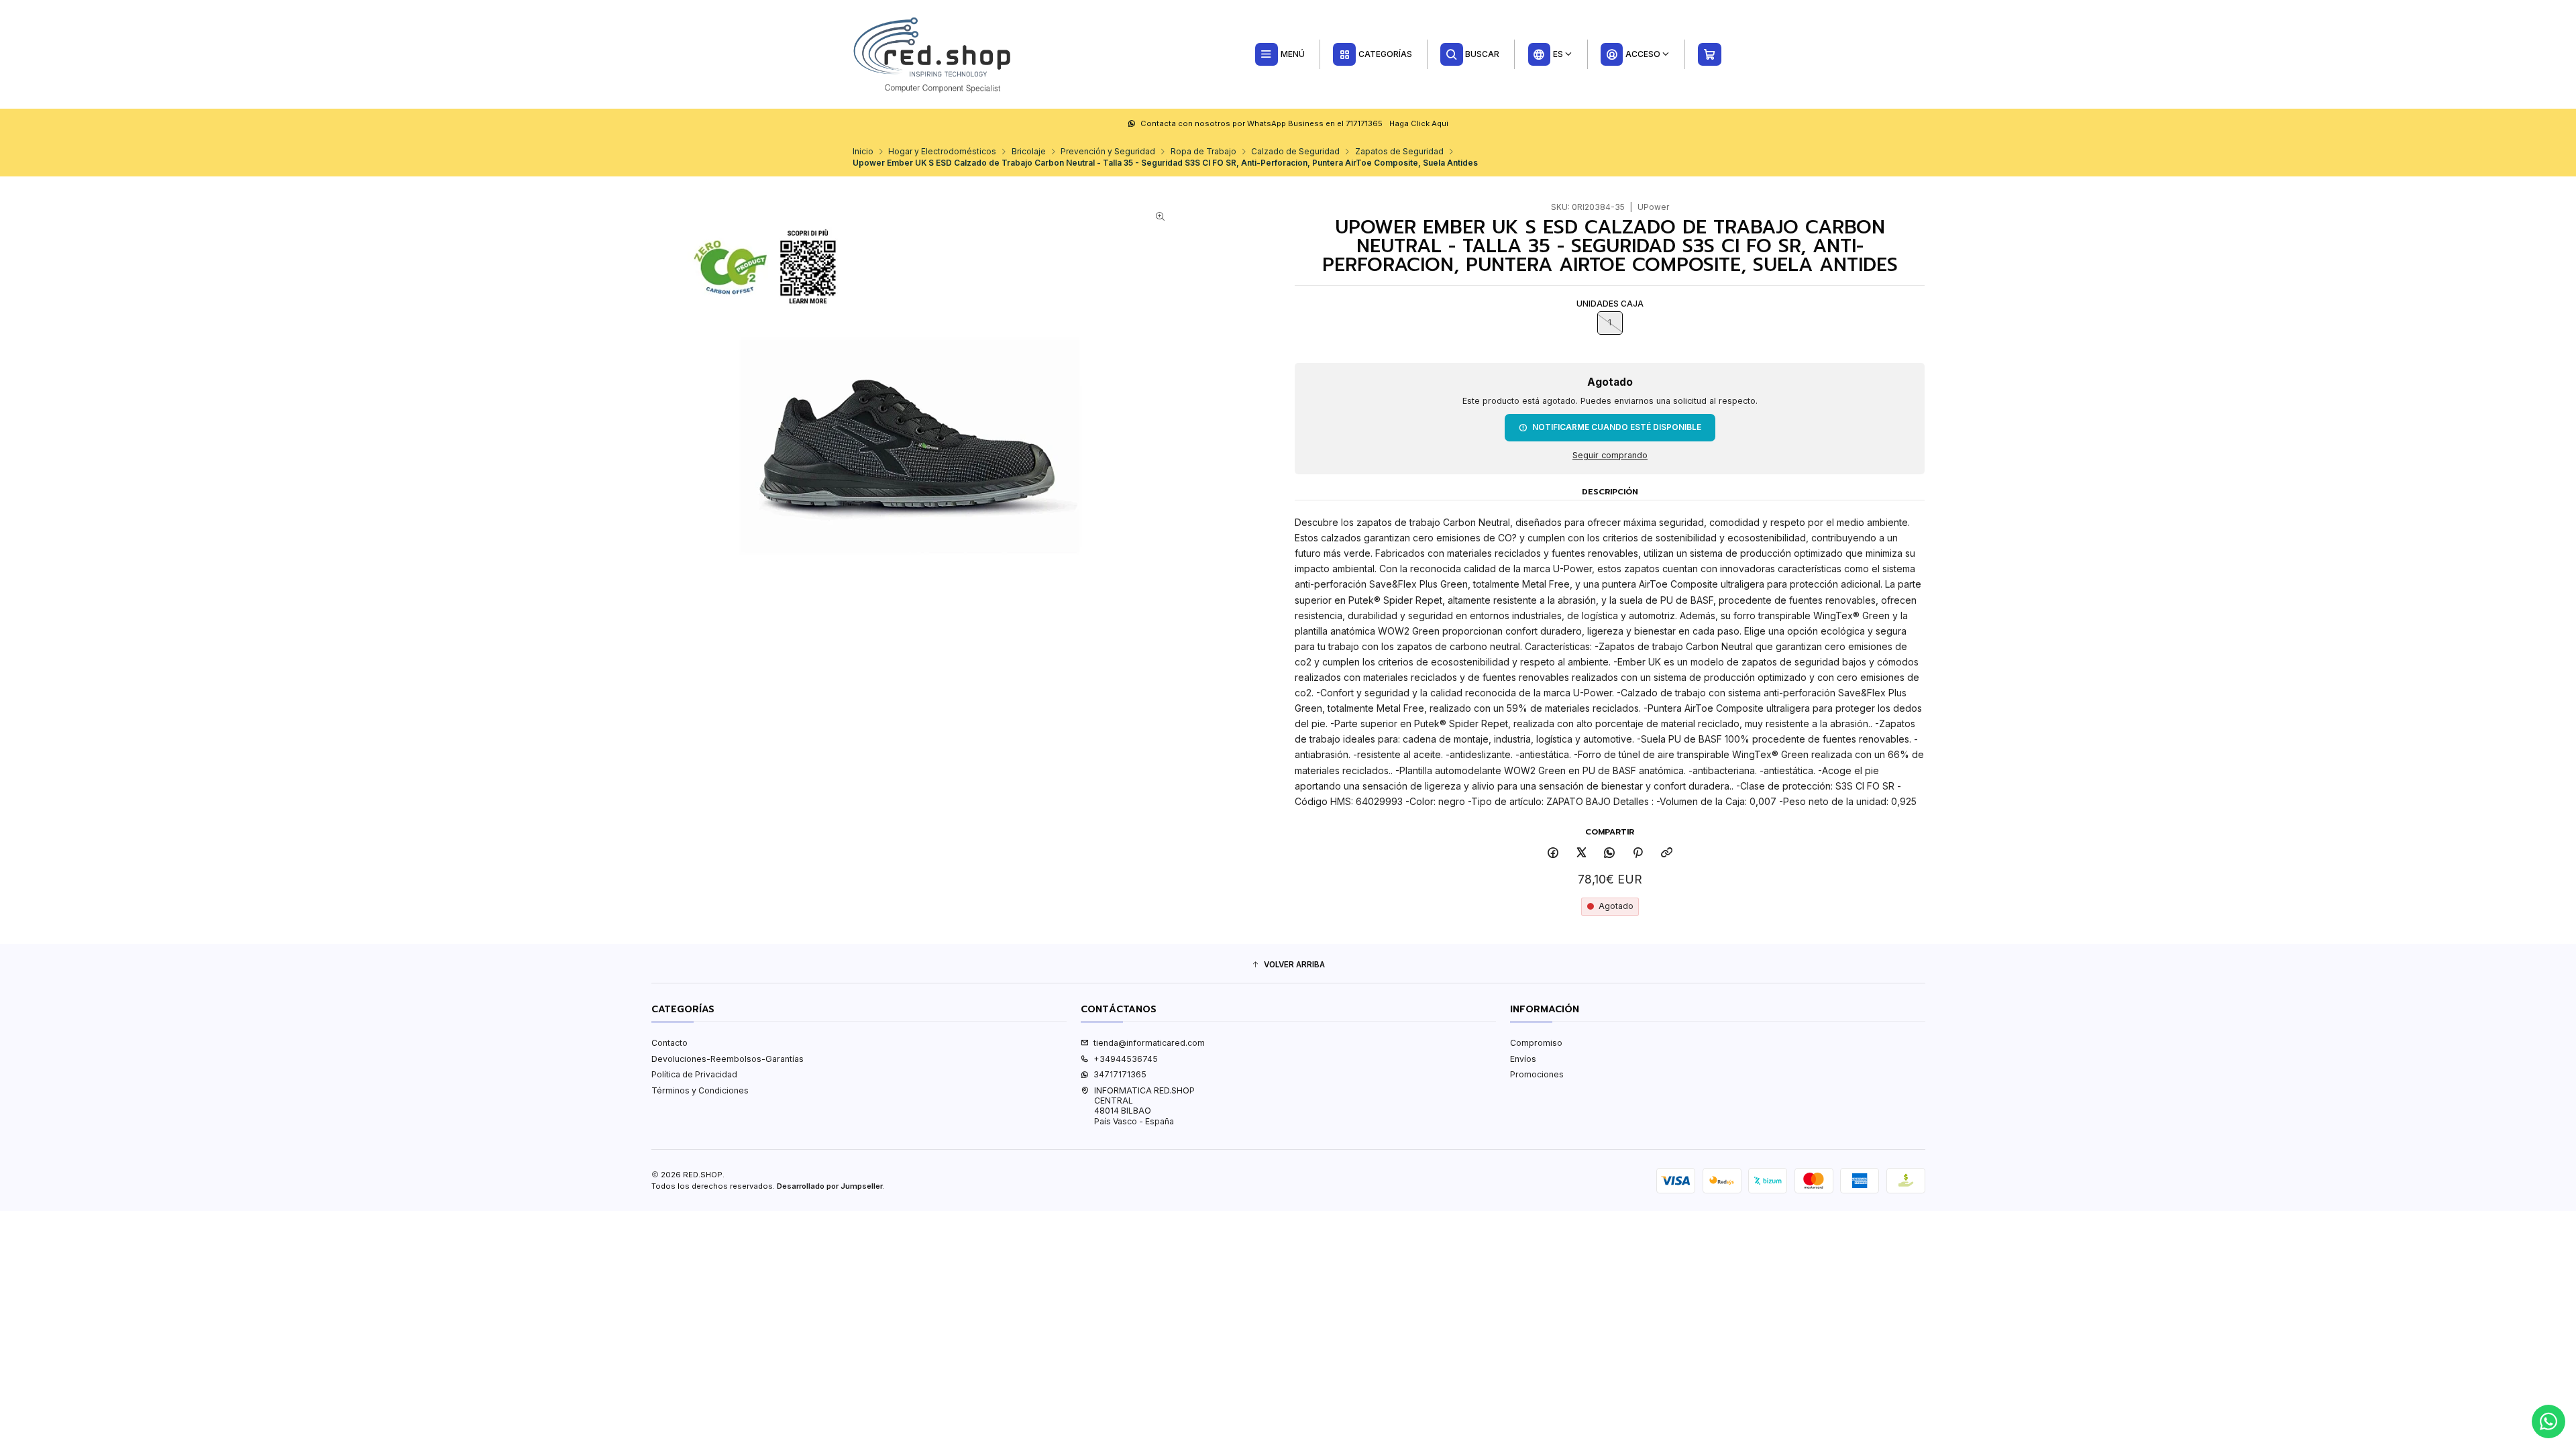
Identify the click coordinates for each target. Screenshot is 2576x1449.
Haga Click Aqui (1419, 123)
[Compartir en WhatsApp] (1610, 854)
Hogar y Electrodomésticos (942, 152)
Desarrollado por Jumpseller (830, 1186)
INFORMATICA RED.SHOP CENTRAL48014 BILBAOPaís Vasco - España (1144, 1106)
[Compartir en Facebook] (1553, 854)
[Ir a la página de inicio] (933, 54)
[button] (1288, 965)
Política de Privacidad (694, 1074)
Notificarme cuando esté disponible (1617, 427)
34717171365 (1120, 1074)
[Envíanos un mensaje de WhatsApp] (2548, 1421)
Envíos (1523, 1059)
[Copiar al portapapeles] (1666, 854)
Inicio (863, 152)
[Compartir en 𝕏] (1582, 854)
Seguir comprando (1610, 456)
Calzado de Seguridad (1295, 152)
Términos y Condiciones (700, 1090)
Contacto (669, 1043)
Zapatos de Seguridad (1399, 152)
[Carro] (1710, 54)
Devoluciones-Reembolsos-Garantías (728, 1059)
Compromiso (1536, 1043)
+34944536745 (1126, 1059)
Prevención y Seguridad (1108, 152)
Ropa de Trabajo (1203, 152)
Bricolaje (1029, 152)
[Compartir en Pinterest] (1638, 854)
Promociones (1537, 1074)
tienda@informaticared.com (1149, 1043)
